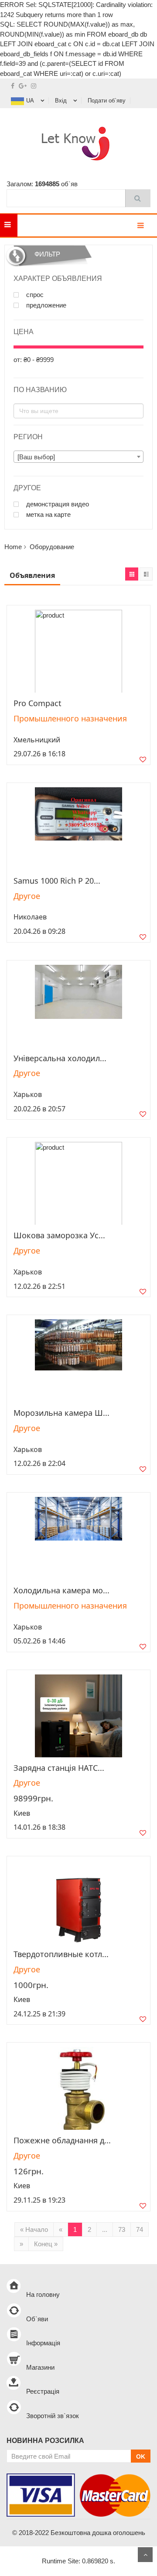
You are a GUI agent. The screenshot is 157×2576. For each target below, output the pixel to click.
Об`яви (37, 2319)
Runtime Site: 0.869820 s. (78, 2561)
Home (13, 547)
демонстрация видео (57, 504)
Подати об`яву (107, 101)
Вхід (61, 101)
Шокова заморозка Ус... (59, 1235)
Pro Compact (38, 703)
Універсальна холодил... (60, 1058)
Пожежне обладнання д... (62, 2140)
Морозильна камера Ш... (61, 1413)
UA (30, 101)
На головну (43, 2294)
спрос (34, 295)
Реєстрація (43, 2391)
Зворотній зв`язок (53, 2416)
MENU (31, 225)
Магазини (40, 2367)
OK (141, 2456)
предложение (45, 305)
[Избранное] (143, 760)
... (105, 2229)
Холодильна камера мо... (61, 1590)
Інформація (43, 2343)
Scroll (145, 2555)
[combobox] (78, 457)
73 (122, 2229)
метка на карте (48, 515)
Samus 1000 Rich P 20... (57, 881)
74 (140, 2229)
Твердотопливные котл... (61, 1954)
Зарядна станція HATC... (59, 1768)
